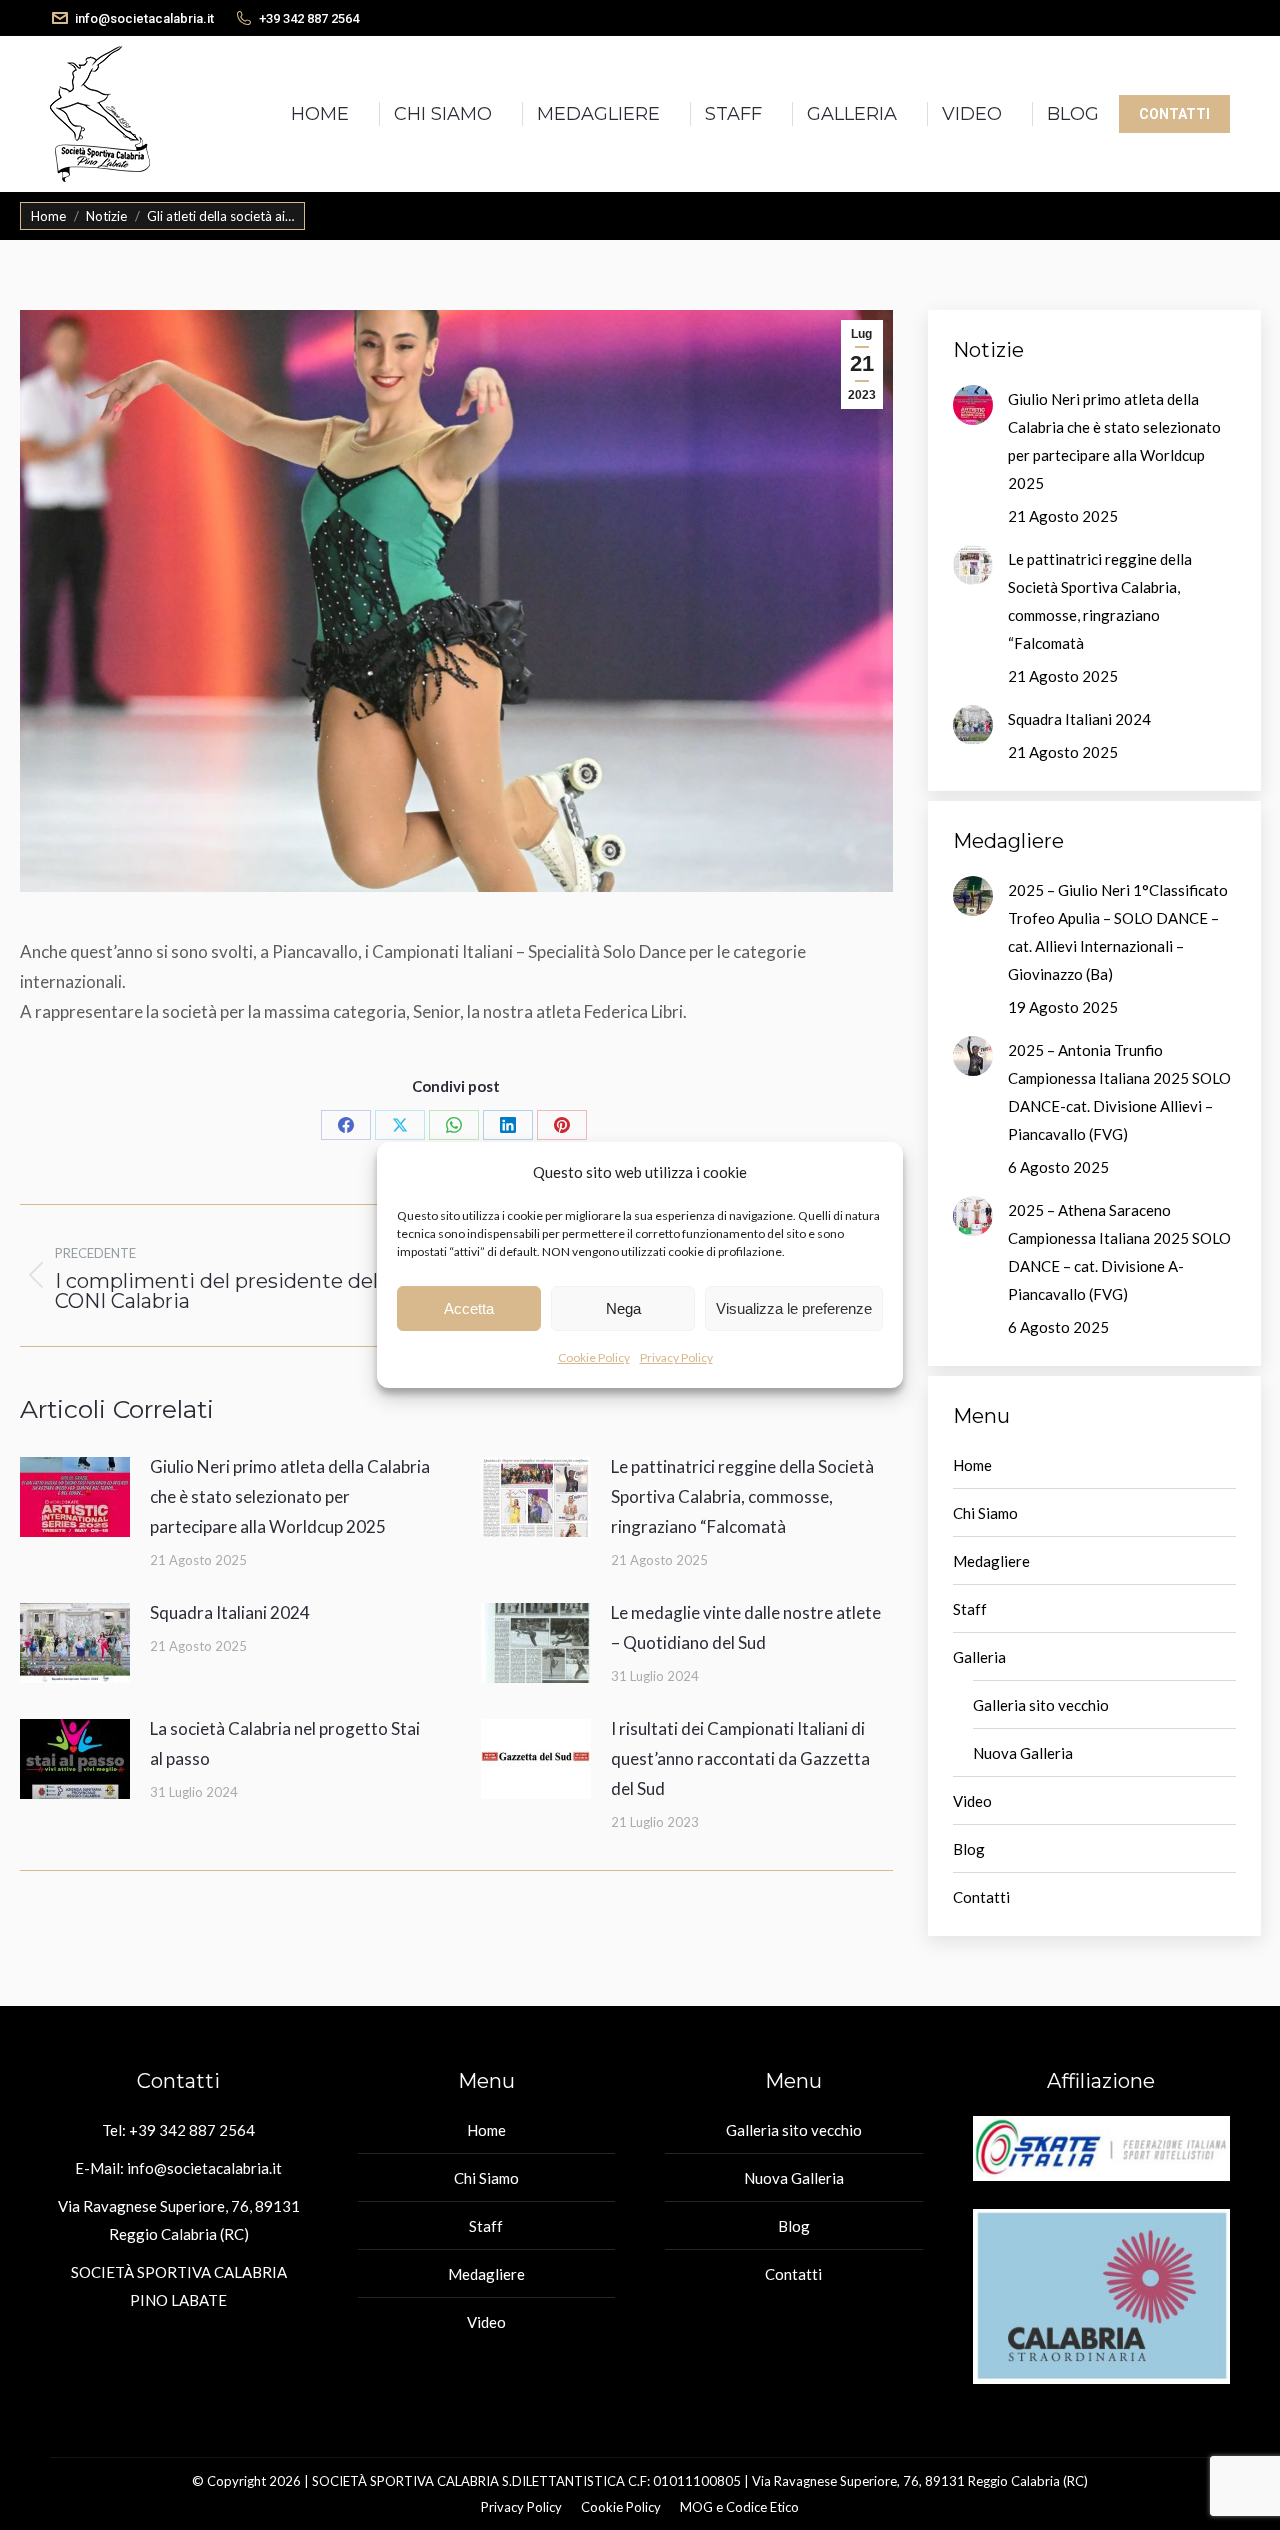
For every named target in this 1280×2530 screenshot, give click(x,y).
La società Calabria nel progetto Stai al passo (285, 1743)
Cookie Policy (594, 1357)
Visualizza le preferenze (794, 1308)
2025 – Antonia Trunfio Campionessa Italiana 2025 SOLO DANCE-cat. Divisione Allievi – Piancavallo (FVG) (1119, 1092)
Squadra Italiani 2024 (230, 1612)
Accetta (469, 1308)
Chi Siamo (985, 1513)
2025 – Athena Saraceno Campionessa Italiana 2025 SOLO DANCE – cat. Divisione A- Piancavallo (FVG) (1119, 1252)
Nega (623, 1308)
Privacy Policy (676, 1357)
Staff (970, 1609)
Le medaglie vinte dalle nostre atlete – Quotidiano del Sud (746, 1627)
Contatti (981, 1897)
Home (972, 1465)
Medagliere (991, 1561)
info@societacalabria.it (144, 18)
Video (972, 1801)
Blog (969, 1849)
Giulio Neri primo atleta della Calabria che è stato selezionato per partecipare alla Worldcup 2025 (290, 1496)
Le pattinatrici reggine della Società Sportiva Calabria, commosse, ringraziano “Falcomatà (742, 1496)
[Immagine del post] (75, 1497)
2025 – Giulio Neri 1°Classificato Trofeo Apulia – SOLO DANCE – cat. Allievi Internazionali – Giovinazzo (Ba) (1118, 932)
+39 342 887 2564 (309, 18)
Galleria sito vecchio (1041, 1705)
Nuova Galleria (1023, 1753)
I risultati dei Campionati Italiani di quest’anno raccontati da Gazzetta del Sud (740, 1758)
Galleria (979, 1657)
